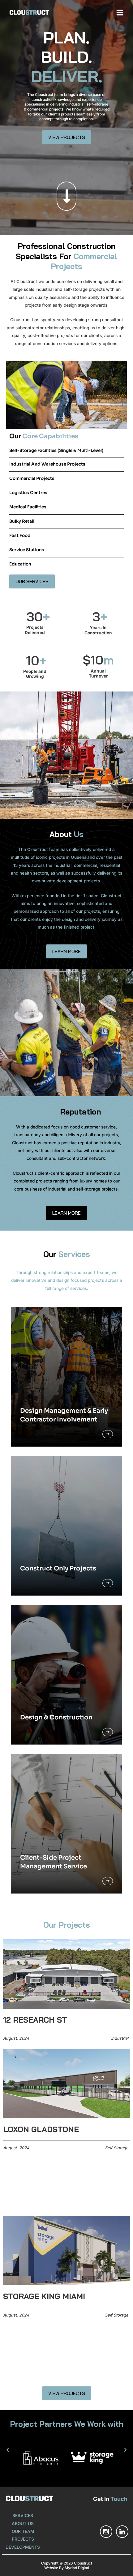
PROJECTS (23, 2539)
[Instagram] (106, 2532)
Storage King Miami (44, 2296)
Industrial (120, 2038)
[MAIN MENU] (120, 12)
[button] (8, 2450)
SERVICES (23, 2515)
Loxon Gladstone (41, 2129)
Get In (110, 2499)
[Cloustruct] (29, 13)
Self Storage (117, 2148)
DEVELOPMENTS (23, 2547)
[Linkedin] (122, 2532)
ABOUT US (23, 2524)
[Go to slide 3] (72, 2469)
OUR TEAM (23, 2531)
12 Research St (35, 2020)
